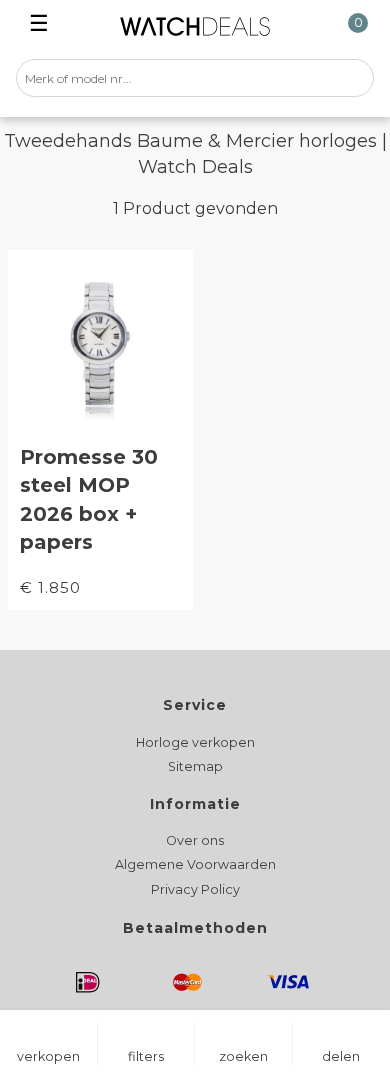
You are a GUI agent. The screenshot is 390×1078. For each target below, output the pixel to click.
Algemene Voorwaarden (195, 864)
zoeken (243, 1056)
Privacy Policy (195, 889)
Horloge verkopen (195, 742)
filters (146, 1056)
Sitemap (195, 766)
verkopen (48, 1056)
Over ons (195, 840)
